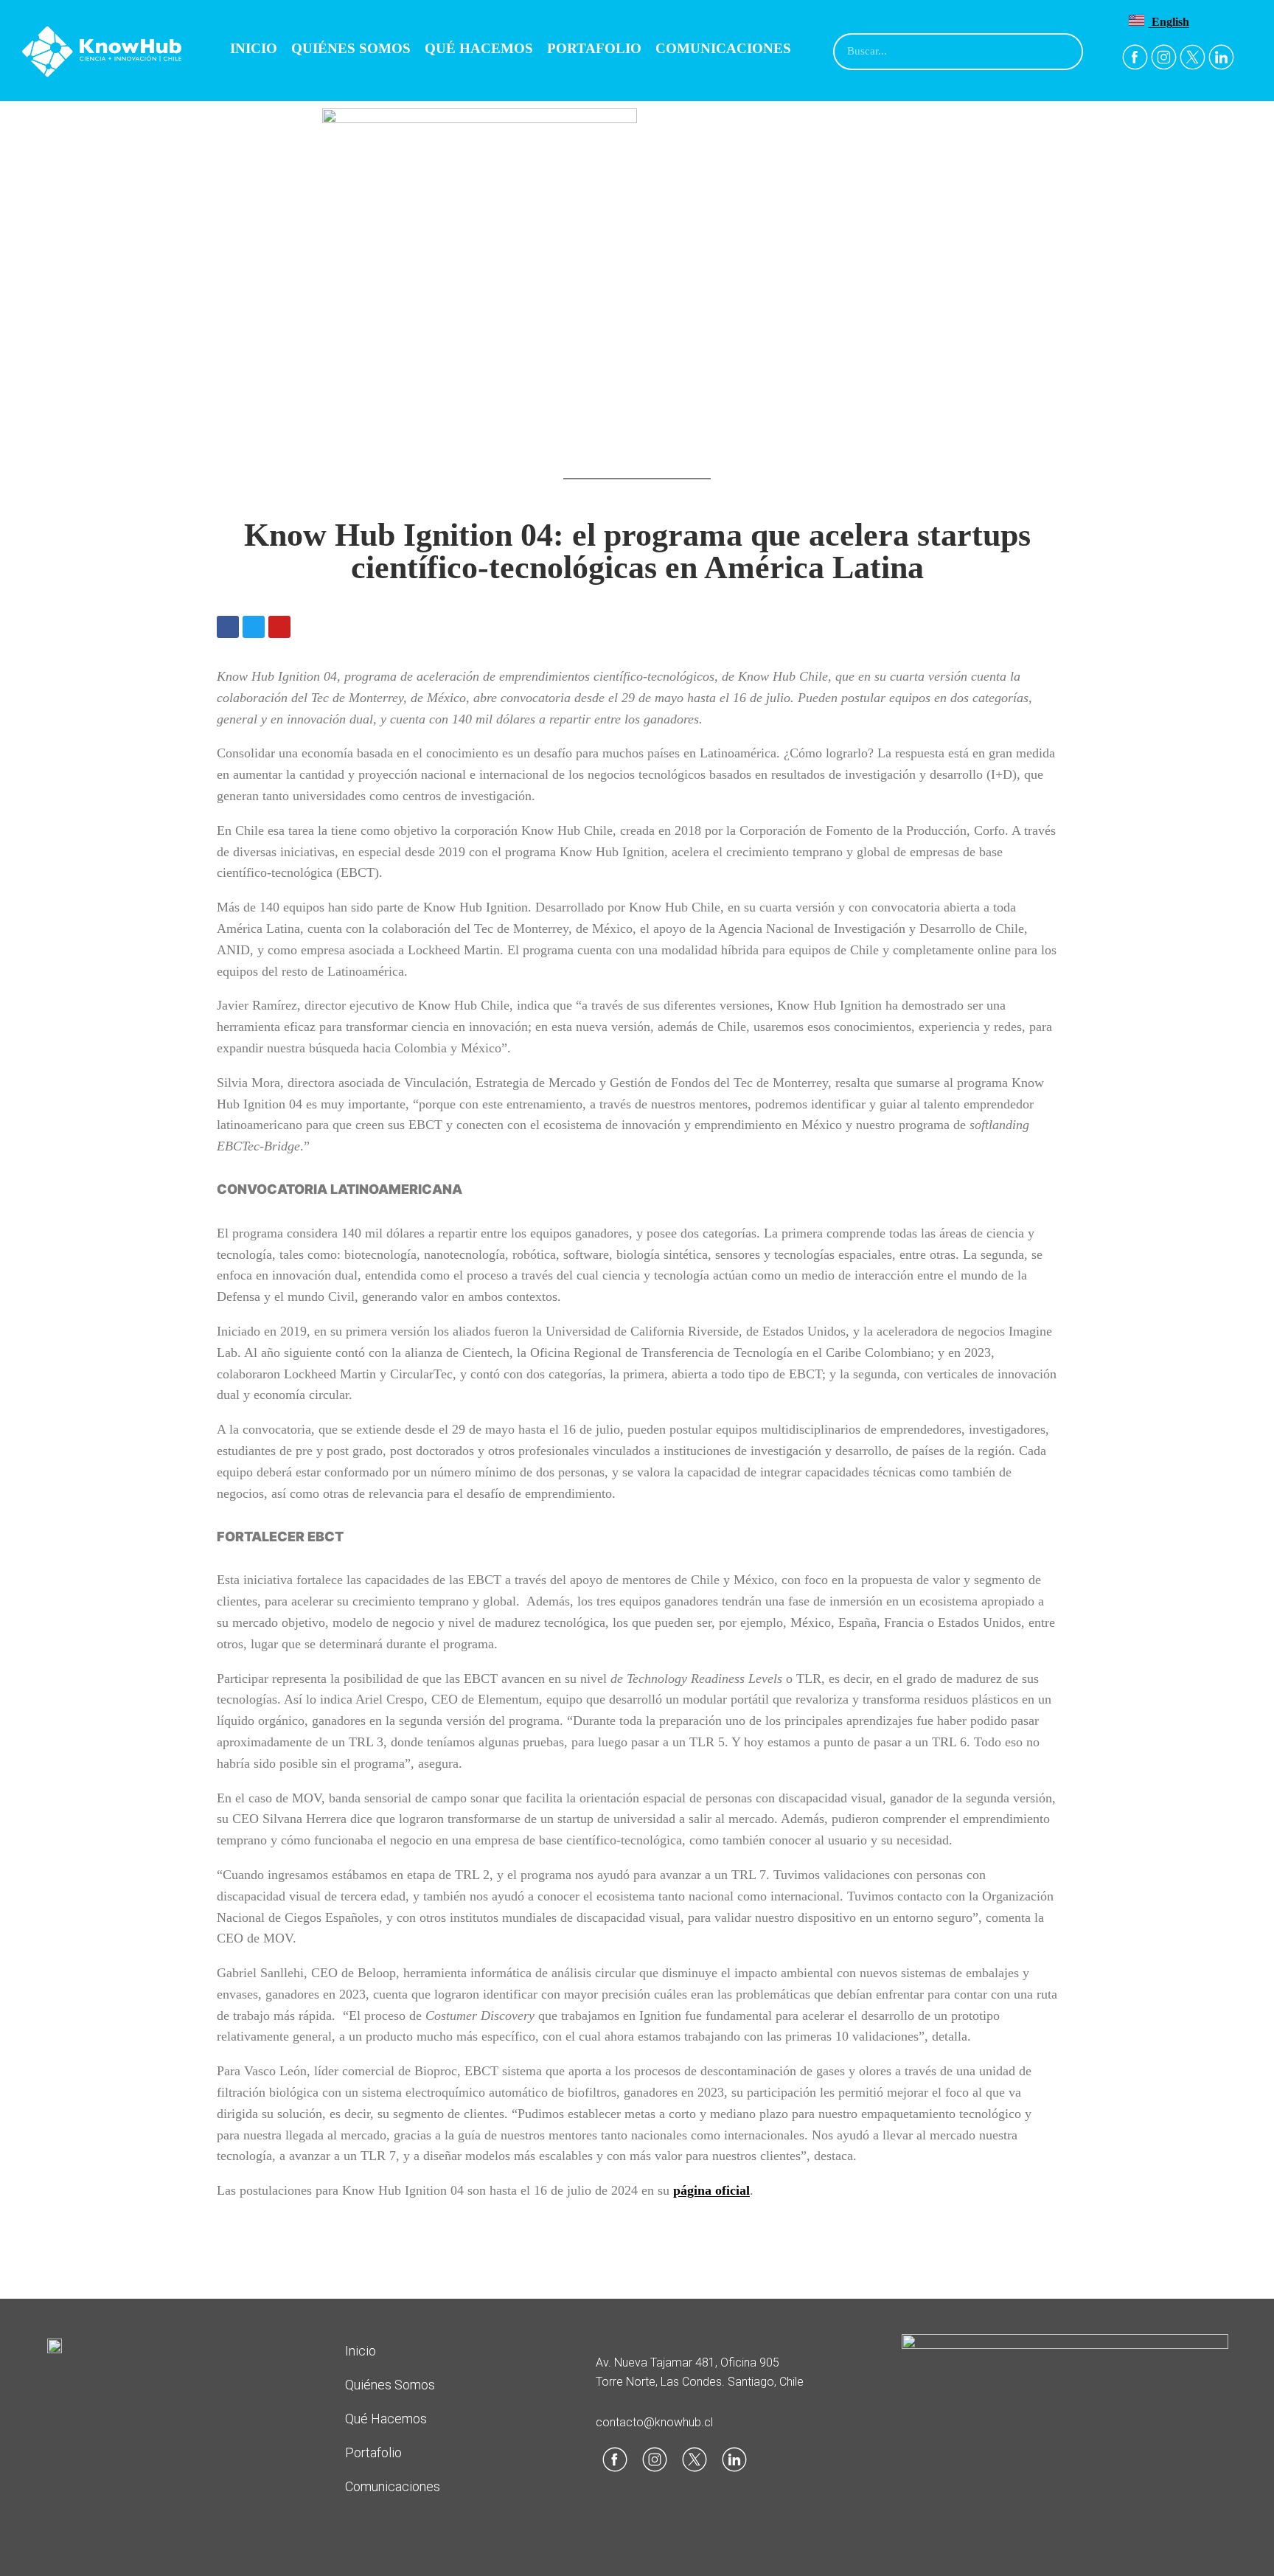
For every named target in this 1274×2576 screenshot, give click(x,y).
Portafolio (594, 48)
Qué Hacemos (479, 48)
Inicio (254, 48)
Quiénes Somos (351, 48)
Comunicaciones (723, 48)
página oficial (711, 2190)
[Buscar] (1063, 52)
